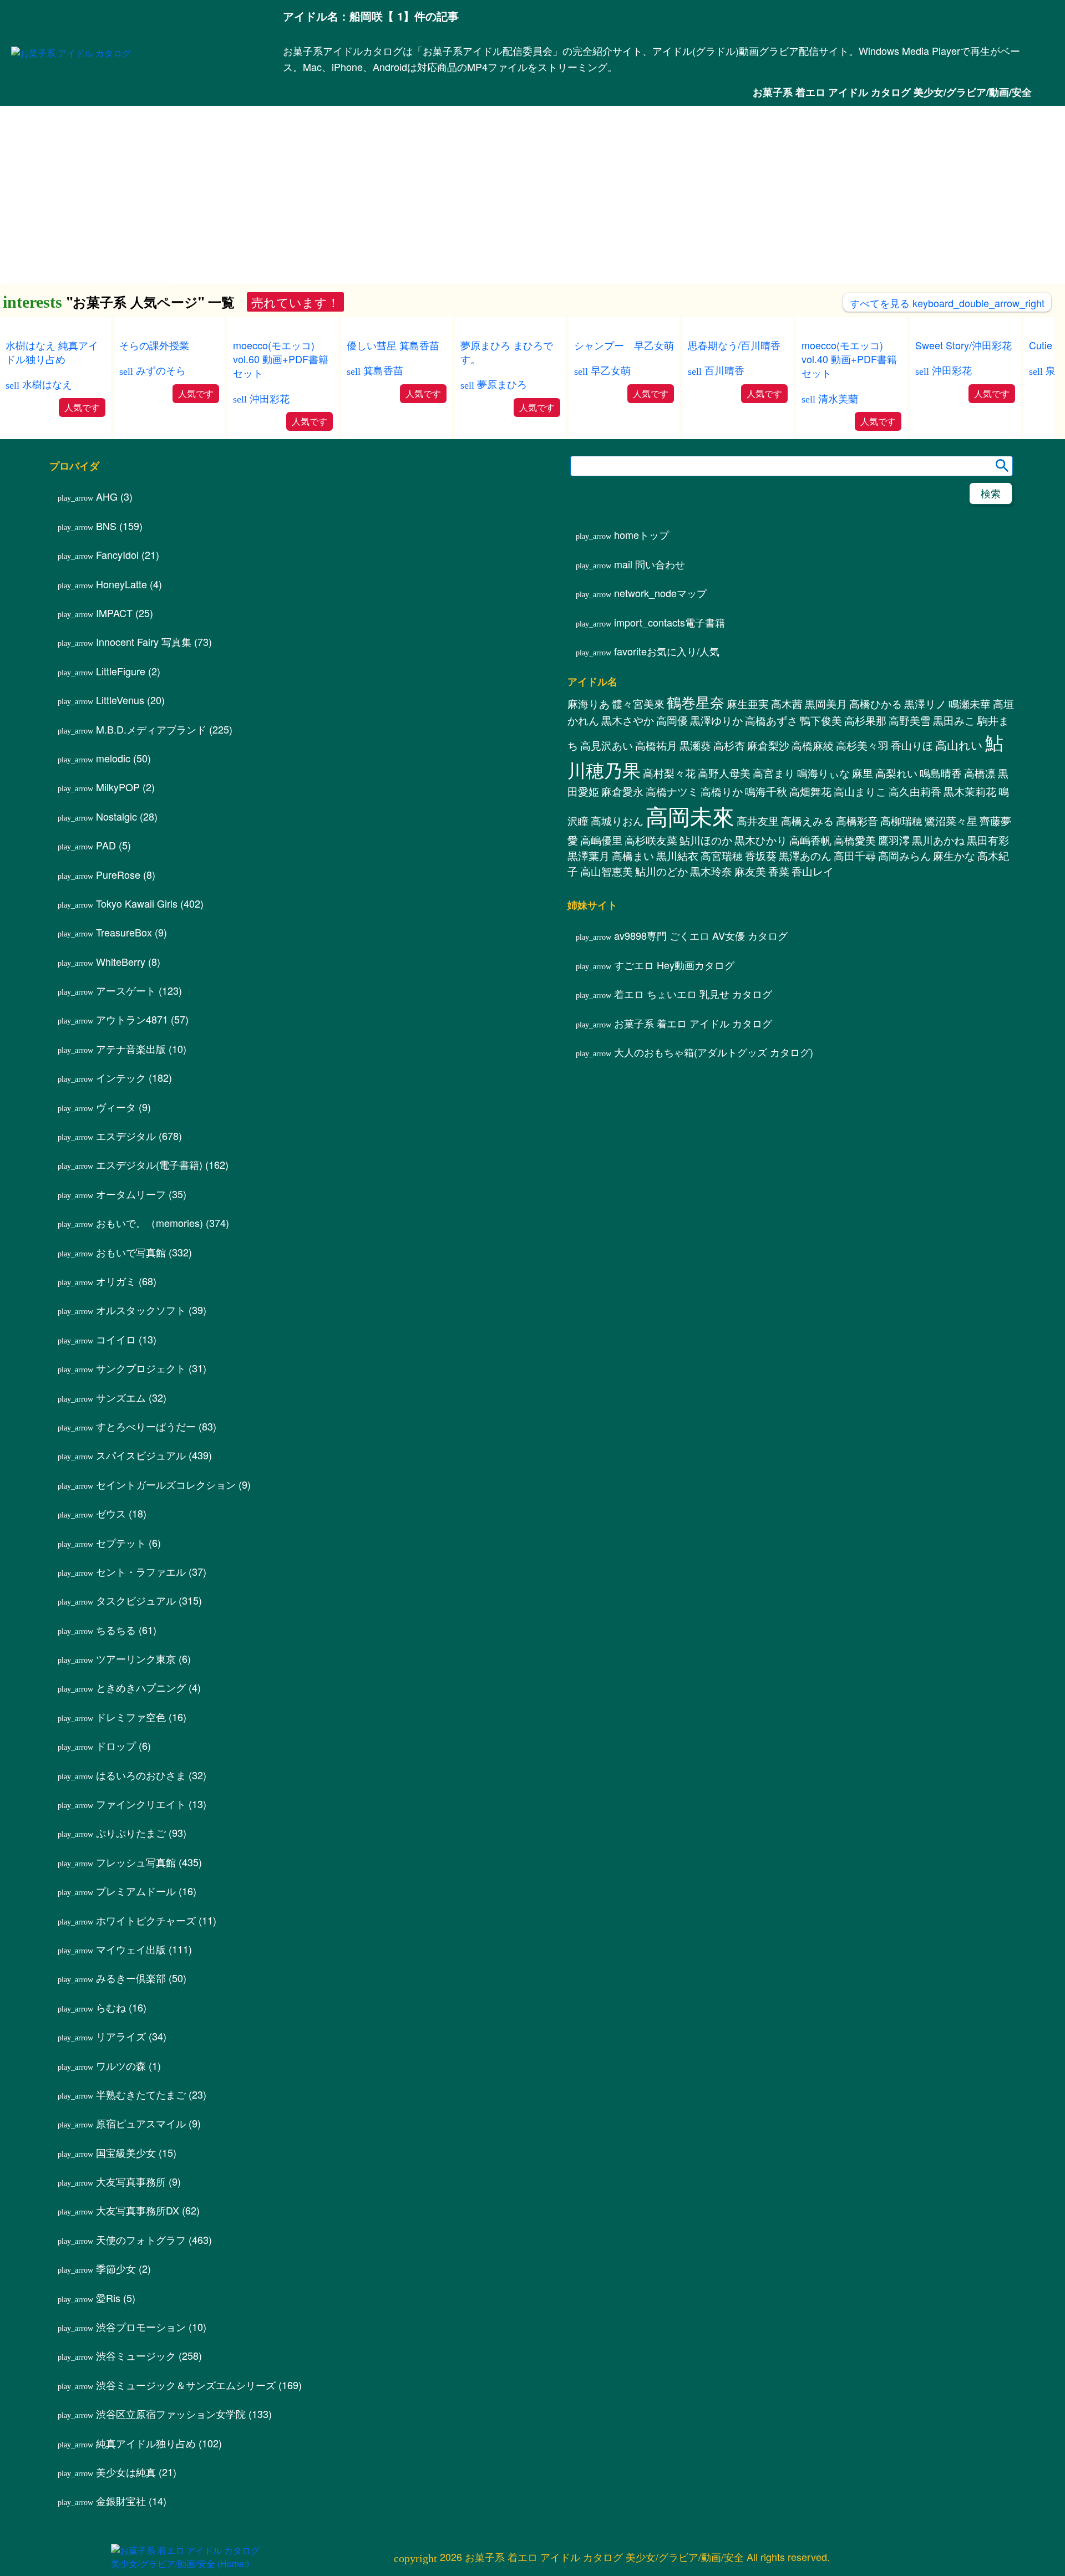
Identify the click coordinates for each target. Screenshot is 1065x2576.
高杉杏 (729, 745)
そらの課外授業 (154, 345)
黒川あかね (938, 840)
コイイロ (116, 1339)
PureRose (118, 874)
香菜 (779, 871)
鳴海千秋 (766, 791)
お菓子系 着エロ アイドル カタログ (693, 1023)
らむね (111, 2007)
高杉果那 (865, 720)
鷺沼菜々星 (951, 821)
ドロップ (116, 1745)
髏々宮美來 (638, 704)
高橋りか (722, 791)
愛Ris (108, 2298)
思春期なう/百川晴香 (734, 345)
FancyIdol (117, 554)
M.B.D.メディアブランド (151, 729)
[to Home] (71, 53)
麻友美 (750, 871)
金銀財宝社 (121, 2501)
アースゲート (126, 990)
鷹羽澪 (894, 840)
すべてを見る (947, 303)
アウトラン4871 (132, 1019)
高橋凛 (980, 773)
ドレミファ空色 (131, 1717)
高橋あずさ (771, 720)
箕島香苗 (383, 370)
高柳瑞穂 (901, 821)
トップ (641, 534)
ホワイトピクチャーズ (146, 1920)
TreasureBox (124, 932)
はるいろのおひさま (141, 1775)
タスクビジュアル (136, 1600)
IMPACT (114, 613)
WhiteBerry (121, 961)
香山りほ (912, 745)
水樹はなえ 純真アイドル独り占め (52, 352)
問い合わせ (650, 564)
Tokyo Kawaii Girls (137, 903)
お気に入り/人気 (667, 651)
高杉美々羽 (862, 745)
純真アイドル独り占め (146, 2443)
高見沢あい (607, 745)
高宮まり (774, 773)
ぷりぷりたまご (131, 1832)
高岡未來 (690, 815)
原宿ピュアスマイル (141, 2123)
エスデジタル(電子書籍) (149, 1164)
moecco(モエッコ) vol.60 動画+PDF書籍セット (281, 359)
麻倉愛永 (622, 791)
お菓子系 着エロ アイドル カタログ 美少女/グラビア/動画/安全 (892, 92)
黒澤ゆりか (716, 720)
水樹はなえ (47, 384)
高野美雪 (910, 720)
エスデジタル (126, 1136)
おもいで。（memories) (149, 1223)
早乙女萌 (611, 370)
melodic (113, 758)
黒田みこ (954, 720)
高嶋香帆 (810, 840)
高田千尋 (855, 856)
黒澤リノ (925, 704)
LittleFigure (121, 671)
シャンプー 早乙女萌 (624, 345)
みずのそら (161, 370)
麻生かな (954, 856)
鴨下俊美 (821, 720)
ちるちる (116, 1630)
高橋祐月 (656, 745)
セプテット (121, 1542)
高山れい (959, 745)
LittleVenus (120, 700)
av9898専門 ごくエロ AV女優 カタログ (701, 935)
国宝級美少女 (126, 2152)
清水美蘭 (838, 398)
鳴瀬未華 (970, 704)
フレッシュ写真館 (136, 1862)
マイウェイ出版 (131, 1949)
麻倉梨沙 (768, 745)
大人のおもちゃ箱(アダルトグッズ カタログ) (714, 1052)
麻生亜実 (748, 704)
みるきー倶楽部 (131, 1978)
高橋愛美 (855, 840)
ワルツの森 (121, 2065)
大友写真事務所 (131, 2181)
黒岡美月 (826, 704)
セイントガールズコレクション (166, 1484)
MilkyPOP (118, 787)
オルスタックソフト (141, 1310)
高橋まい (633, 856)
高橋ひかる (876, 704)
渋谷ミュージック (136, 2355)
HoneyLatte (121, 584)
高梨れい (896, 773)
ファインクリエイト (141, 1804)
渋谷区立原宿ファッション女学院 (171, 2414)
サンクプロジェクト (141, 1368)
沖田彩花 (270, 398)
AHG (107, 496)
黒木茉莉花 (970, 791)
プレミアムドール (136, 1891)
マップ (660, 593)
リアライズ (121, 2036)
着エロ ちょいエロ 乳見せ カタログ (693, 994)
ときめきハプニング (141, 1687)
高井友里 (758, 821)
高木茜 (787, 704)
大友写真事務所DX (138, 2210)
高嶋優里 (601, 840)
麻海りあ (589, 704)
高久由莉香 (915, 791)
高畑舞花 (810, 791)
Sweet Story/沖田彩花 (963, 345)
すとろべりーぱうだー (146, 1426)
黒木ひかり (761, 840)
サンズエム (121, 1397)
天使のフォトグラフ (141, 2239)
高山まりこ (860, 791)
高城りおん (617, 821)
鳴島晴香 (941, 773)
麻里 (863, 773)
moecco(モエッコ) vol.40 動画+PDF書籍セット (849, 359)
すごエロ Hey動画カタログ (674, 965)
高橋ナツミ (672, 791)
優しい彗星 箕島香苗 (393, 345)
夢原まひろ (502, 384)
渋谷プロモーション (141, 2326)
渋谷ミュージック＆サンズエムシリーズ (186, 2385)
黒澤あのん (805, 856)
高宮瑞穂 (722, 856)
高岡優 (672, 720)
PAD (106, 845)
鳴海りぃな (823, 773)
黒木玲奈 (711, 871)
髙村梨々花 (669, 773)
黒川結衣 (677, 856)
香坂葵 (761, 856)
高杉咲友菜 (651, 840)
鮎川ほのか (706, 840)
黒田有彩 (988, 840)
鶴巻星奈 (696, 702)
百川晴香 (724, 370)
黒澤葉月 (589, 856)
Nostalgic (116, 816)
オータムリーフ (131, 1194)
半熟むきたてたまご (141, 2094)
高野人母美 (724, 773)
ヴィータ (116, 1107)
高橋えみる (807, 821)
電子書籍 (670, 622)
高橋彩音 (857, 821)
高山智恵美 (607, 871)
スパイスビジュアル (141, 1455)
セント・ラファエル (141, 1571)
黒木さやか (628, 720)
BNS (106, 526)
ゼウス (111, 1513)
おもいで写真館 (131, 1252)
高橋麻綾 (813, 745)
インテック (121, 1077)
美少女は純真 (126, 2472)
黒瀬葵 (695, 745)
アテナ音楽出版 (131, 1048)
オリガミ (116, 1281)
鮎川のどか (661, 871)
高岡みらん (904, 856)
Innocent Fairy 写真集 (144, 642)
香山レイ (813, 871)
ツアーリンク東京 (136, 1658)
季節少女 (116, 2268)
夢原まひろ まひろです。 (507, 352)
